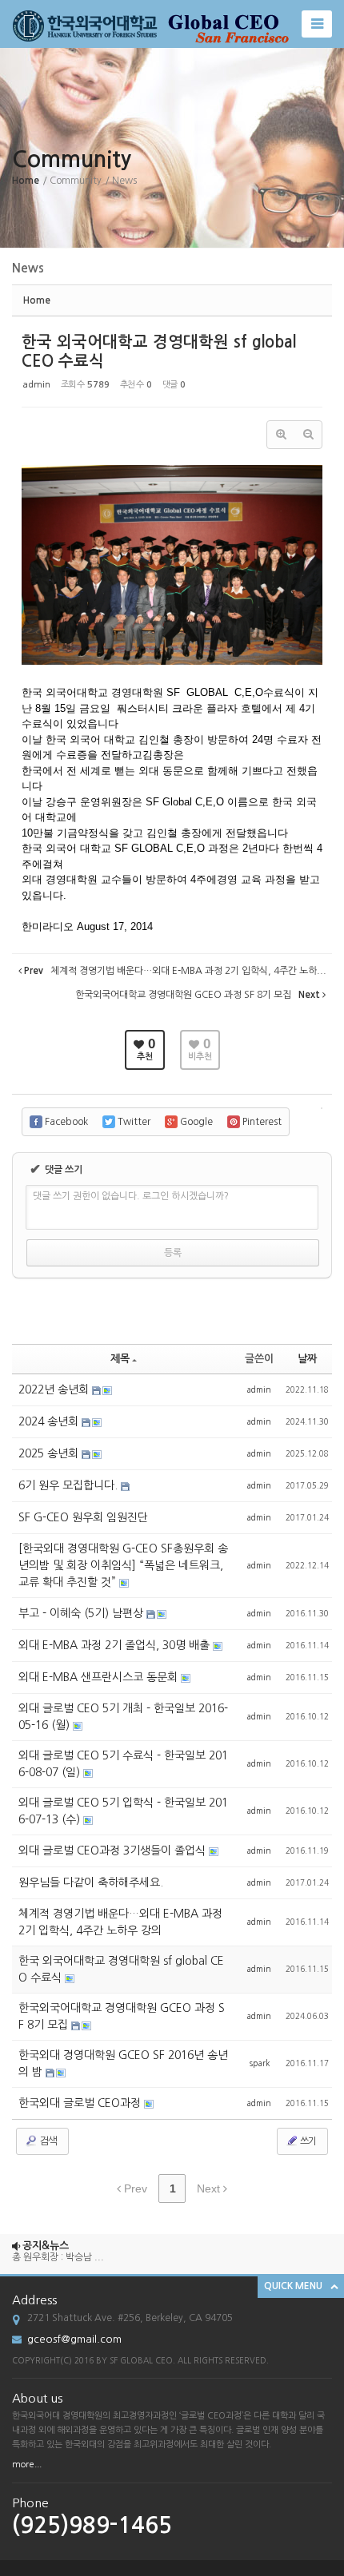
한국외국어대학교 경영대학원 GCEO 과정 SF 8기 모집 (122, 2016)
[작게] (308, 435)
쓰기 (307, 2141)
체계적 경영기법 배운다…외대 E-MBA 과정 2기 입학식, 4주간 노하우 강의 (120, 1922)
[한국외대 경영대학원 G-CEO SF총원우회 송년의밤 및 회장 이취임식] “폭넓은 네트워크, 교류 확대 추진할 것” (123, 1565)
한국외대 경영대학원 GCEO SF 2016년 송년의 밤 (123, 2063)
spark (260, 2063)
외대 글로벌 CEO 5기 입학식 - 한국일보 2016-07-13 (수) (123, 1811)
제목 (120, 1359)
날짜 (307, 1359)
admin (37, 385)
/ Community (72, 181)
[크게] (281, 435)
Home (26, 181)
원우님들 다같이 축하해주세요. (91, 1882)
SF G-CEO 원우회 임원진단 (83, 1517)
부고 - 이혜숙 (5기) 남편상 (82, 1613)
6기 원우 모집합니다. (70, 1485)
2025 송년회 (50, 1453)
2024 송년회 (50, 1421)
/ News (121, 181)
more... (27, 2465)
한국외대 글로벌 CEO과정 (81, 2103)
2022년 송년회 (55, 1389)
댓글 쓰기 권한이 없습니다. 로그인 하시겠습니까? (131, 1196)
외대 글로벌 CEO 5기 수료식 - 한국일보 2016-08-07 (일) (123, 1764)
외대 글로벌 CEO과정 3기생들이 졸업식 (114, 1851)
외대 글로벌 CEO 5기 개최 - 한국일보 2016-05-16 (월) (123, 1717)
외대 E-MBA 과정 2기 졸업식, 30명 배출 (116, 1645)
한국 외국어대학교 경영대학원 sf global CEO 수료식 (121, 1969)
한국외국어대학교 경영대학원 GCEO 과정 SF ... (108, 2274)
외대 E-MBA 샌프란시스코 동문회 (100, 1677)
